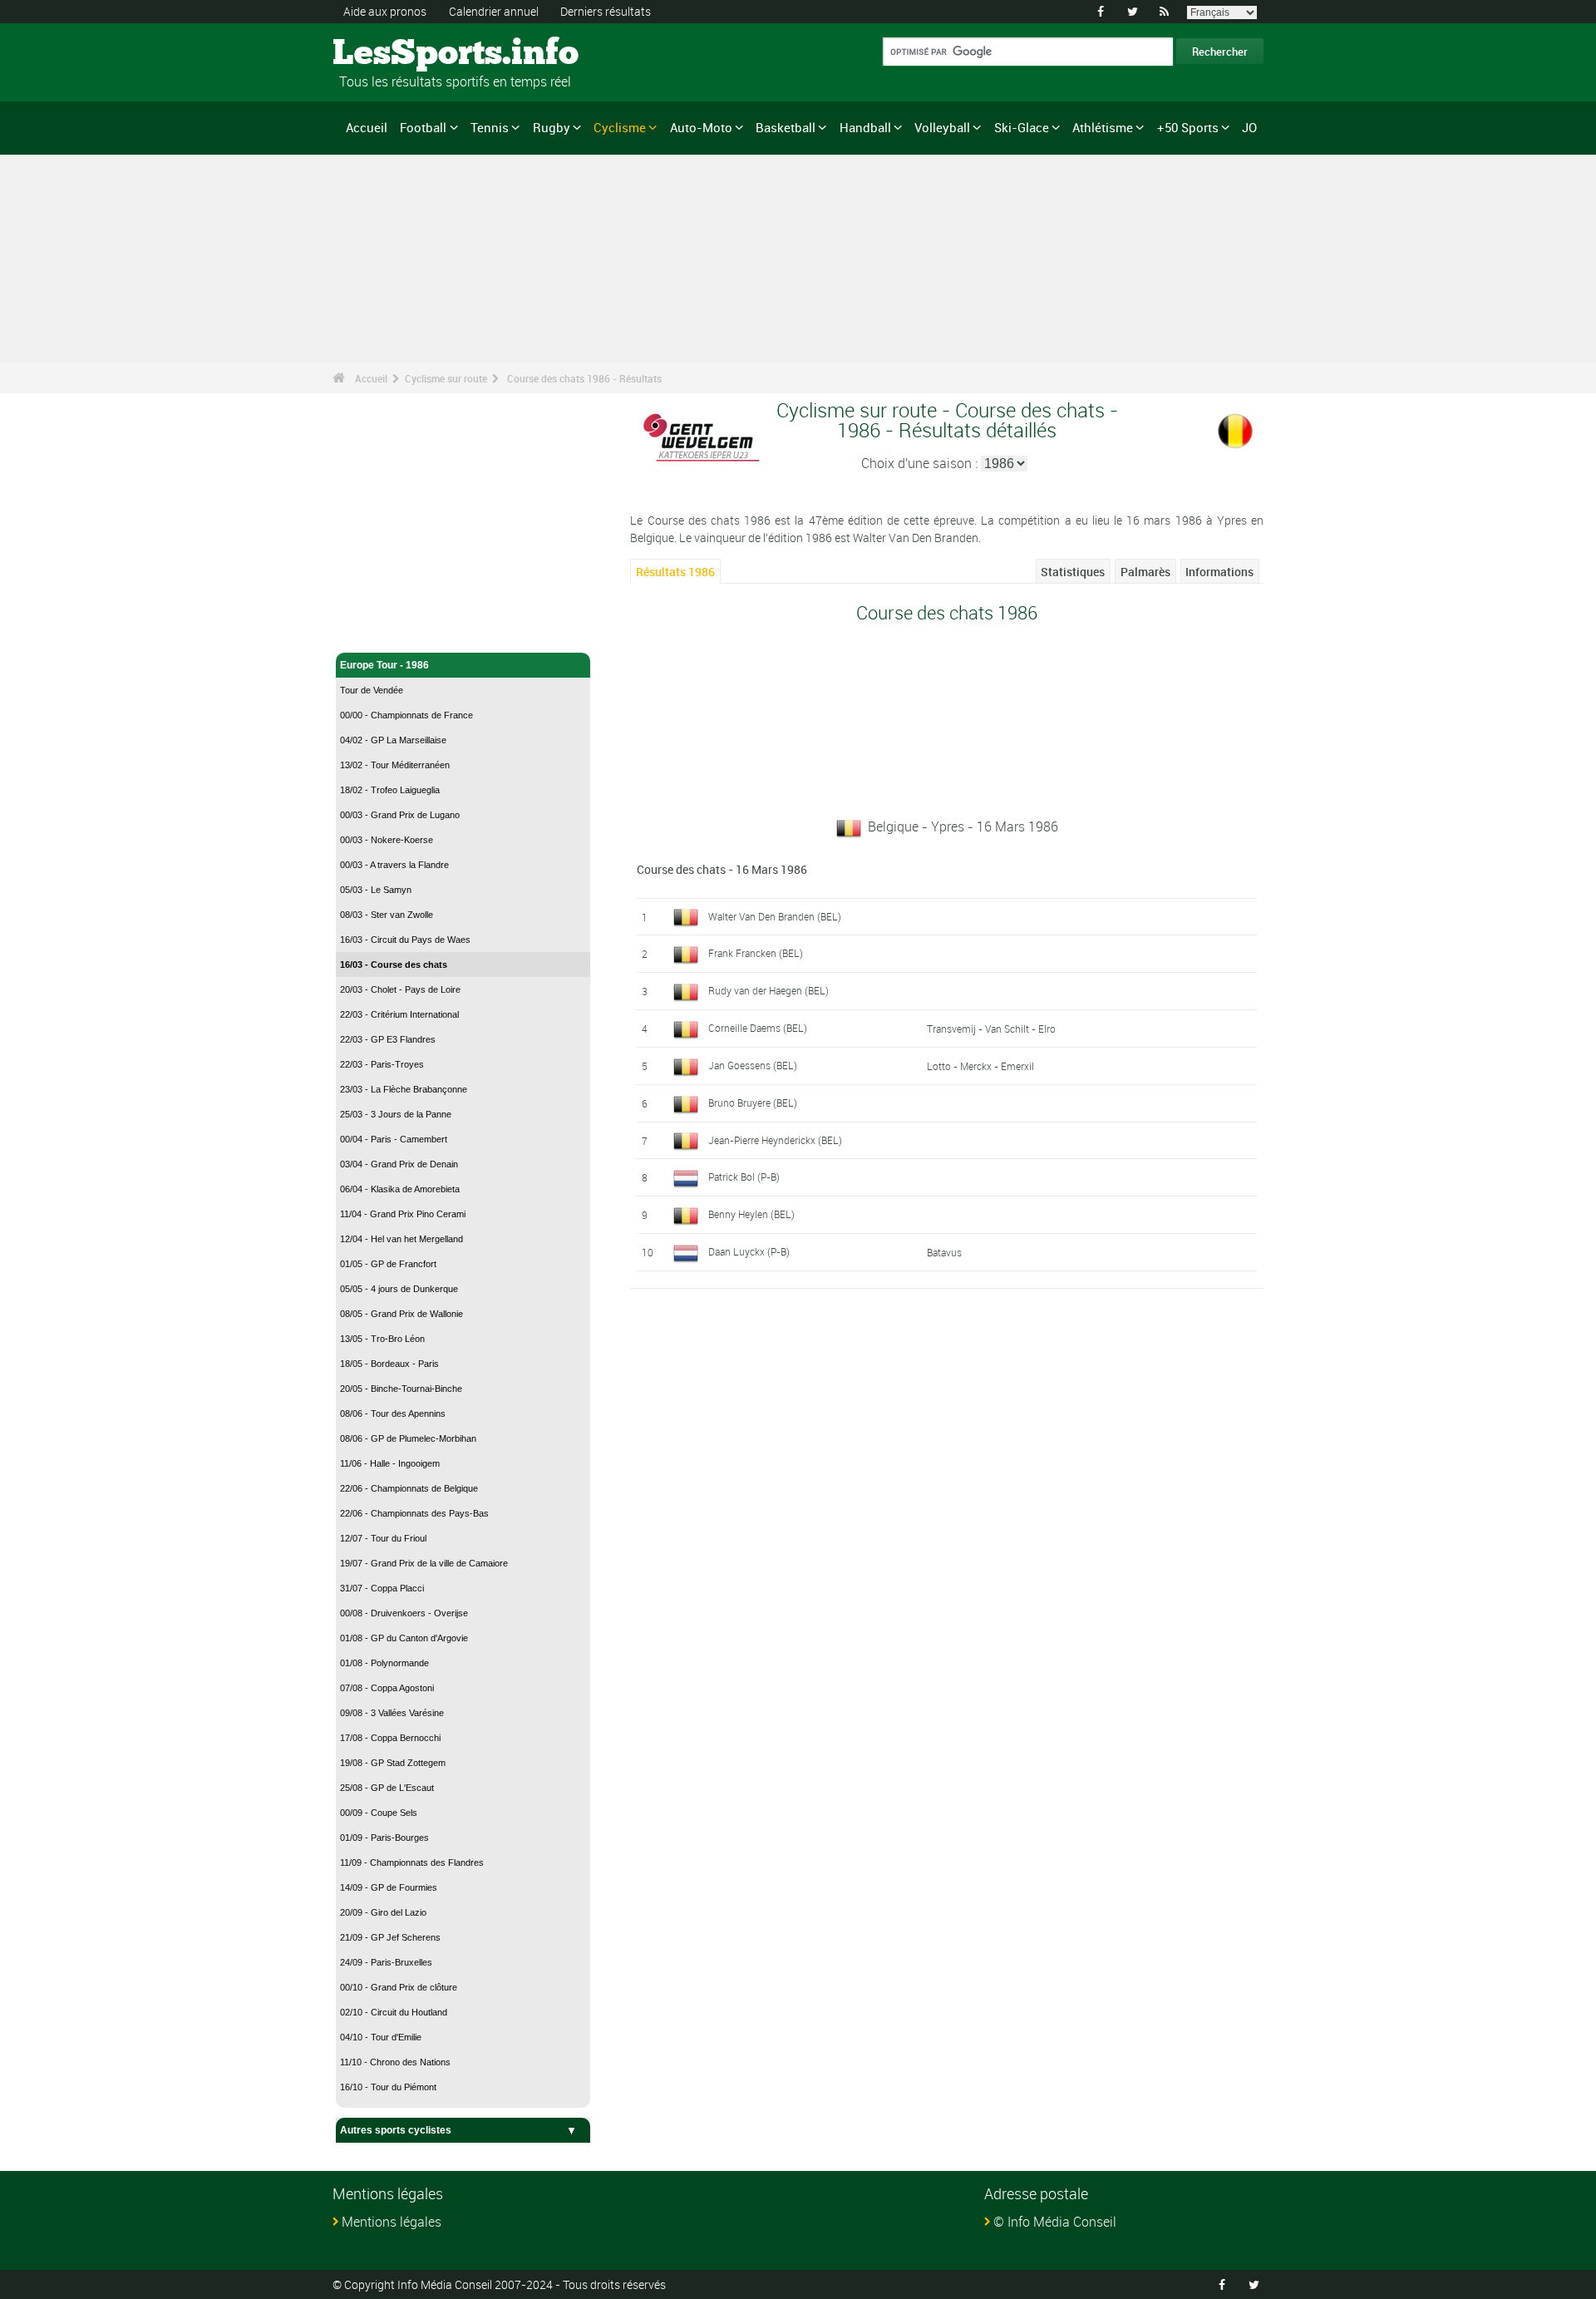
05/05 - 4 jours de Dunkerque (399, 1289)
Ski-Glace (1022, 127)
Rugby (552, 127)
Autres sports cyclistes (396, 2130)
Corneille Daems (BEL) (758, 1028)
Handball (865, 127)
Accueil (367, 127)
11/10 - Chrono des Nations (395, 2062)
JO (1249, 127)
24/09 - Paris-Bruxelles (386, 1962)
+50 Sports (1188, 127)
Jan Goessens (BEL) (753, 1065)
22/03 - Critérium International (399, 1014)
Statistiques (1073, 572)
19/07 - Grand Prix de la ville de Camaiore (424, 1563)
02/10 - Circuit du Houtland (394, 2012)
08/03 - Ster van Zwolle (387, 915)
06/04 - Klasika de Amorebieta (400, 1189)
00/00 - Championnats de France (406, 715)
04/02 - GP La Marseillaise (393, 740)
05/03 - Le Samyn (376, 890)
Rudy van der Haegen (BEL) (768, 990)
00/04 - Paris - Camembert (394, 1139)
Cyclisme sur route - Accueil (407, 630)
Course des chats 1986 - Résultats (584, 378)
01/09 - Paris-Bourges (384, 1838)
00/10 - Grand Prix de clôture (399, 1987)
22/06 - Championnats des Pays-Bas (414, 1513)
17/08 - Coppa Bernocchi (390, 1738)
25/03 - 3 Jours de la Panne (396, 1114)
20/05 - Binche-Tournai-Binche (401, 1389)
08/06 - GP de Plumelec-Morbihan (408, 1438)
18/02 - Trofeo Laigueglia (390, 790)
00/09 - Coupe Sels (379, 1813)
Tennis (490, 127)
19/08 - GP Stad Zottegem (393, 1763)
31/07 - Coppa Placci (382, 1588)
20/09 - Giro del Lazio (383, 1912)
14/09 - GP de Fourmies (389, 1887)
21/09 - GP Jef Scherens (390, 1937)
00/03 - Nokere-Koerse (387, 840)
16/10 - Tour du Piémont (388, 2087)
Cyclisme (620, 127)
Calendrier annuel (494, 11)
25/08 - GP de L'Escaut (387, 1788)
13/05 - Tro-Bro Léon (382, 1339)
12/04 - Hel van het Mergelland (401, 1239)
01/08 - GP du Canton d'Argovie (404, 1638)
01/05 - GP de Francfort (388, 1264)
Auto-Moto (701, 127)
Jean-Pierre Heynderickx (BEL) (775, 1140)
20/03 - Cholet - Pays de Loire (400, 989)
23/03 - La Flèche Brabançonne (404, 1089)
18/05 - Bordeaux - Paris (389, 1364)
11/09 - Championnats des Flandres (412, 1862)
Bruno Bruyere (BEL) (753, 1103)
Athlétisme (1103, 127)
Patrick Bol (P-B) (744, 1177)
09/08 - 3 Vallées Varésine (392, 1713)
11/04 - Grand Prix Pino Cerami (403, 1214)
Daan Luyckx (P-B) (749, 1251)
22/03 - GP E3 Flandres (388, 1039)
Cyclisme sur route (446, 378)
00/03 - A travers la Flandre (394, 865)
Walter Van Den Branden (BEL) (775, 916)
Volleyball (942, 127)
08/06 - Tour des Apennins (393, 1413)
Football (423, 127)
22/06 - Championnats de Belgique (409, 1488)
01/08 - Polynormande (384, 1663)
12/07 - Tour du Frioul (383, 1538)
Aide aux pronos (385, 11)
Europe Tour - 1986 (384, 665)
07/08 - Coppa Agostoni (387, 1688)
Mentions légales (392, 2222)
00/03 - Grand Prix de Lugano (400, 815)
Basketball (786, 127)
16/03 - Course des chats (394, 964)
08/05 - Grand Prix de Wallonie (401, 1314)
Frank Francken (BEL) (756, 953)
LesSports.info (395, 54)
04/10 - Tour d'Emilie (381, 2037)
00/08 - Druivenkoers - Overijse (404, 1613)
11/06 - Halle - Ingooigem (390, 1463)
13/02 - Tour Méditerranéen (395, 765)
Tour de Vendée (372, 690)
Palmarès (1145, 572)
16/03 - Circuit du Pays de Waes (405, 940)
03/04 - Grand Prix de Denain (399, 1164)
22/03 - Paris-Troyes (382, 1064)
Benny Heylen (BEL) (751, 1214)
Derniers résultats (606, 11)
